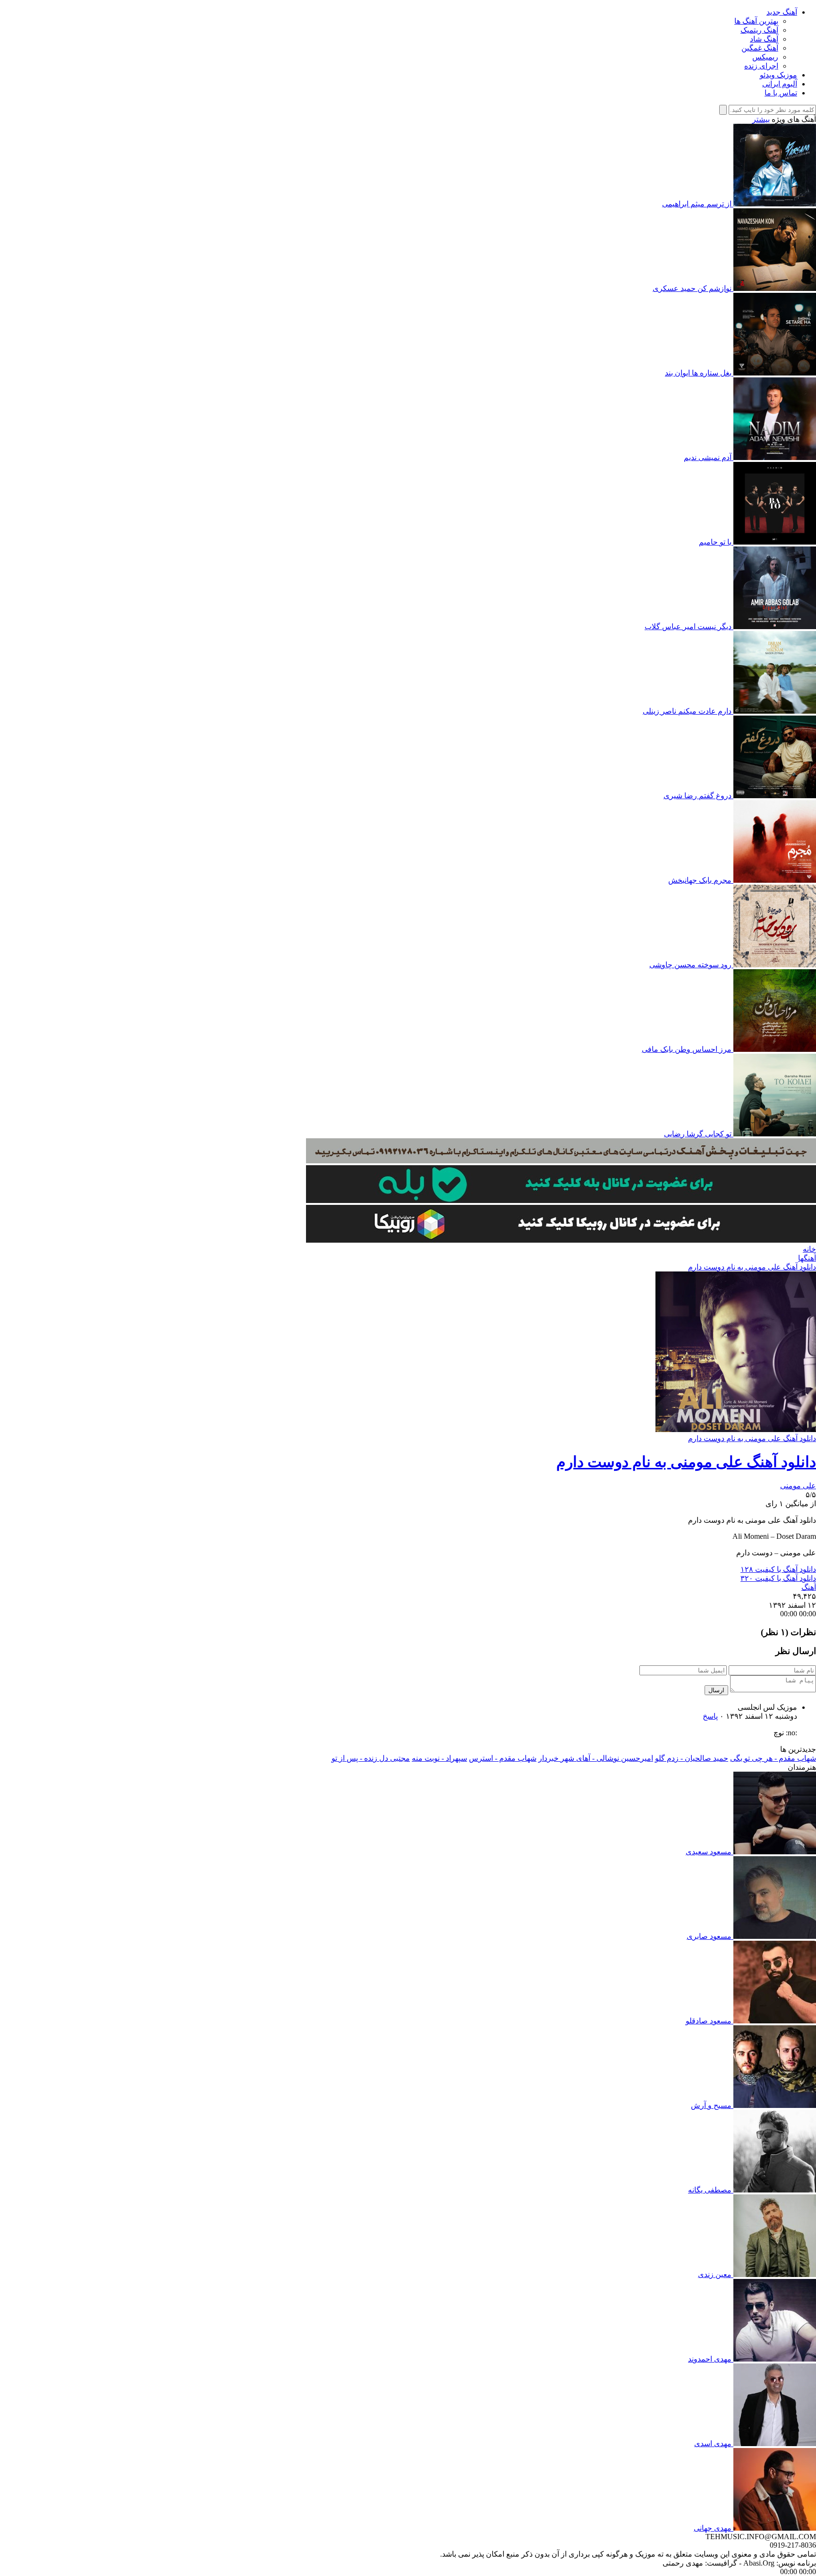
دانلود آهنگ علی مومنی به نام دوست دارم (752, 1267)
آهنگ (809, 1587)
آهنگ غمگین (760, 48)
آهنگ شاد (764, 39)
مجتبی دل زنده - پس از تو (371, 1758)
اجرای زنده (761, 66)
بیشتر (761, 119)
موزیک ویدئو (778, 75)
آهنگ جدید (782, 12)
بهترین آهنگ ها (756, 21)
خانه (809, 1249)
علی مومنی (798, 1486)
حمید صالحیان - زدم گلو (692, 1758)
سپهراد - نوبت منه (439, 1758)
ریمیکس (765, 57)
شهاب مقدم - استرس (503, 1758)
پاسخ (710, 1716)
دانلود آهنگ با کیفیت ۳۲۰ (778, 1578)
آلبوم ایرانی (780, 84)
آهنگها (807, 1258)
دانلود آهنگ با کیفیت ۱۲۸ (778, 1569)
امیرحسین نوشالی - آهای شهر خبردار (596, 1758)
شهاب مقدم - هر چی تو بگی (773, 1758)
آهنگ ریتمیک (759, 30)
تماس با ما (781, 93)
